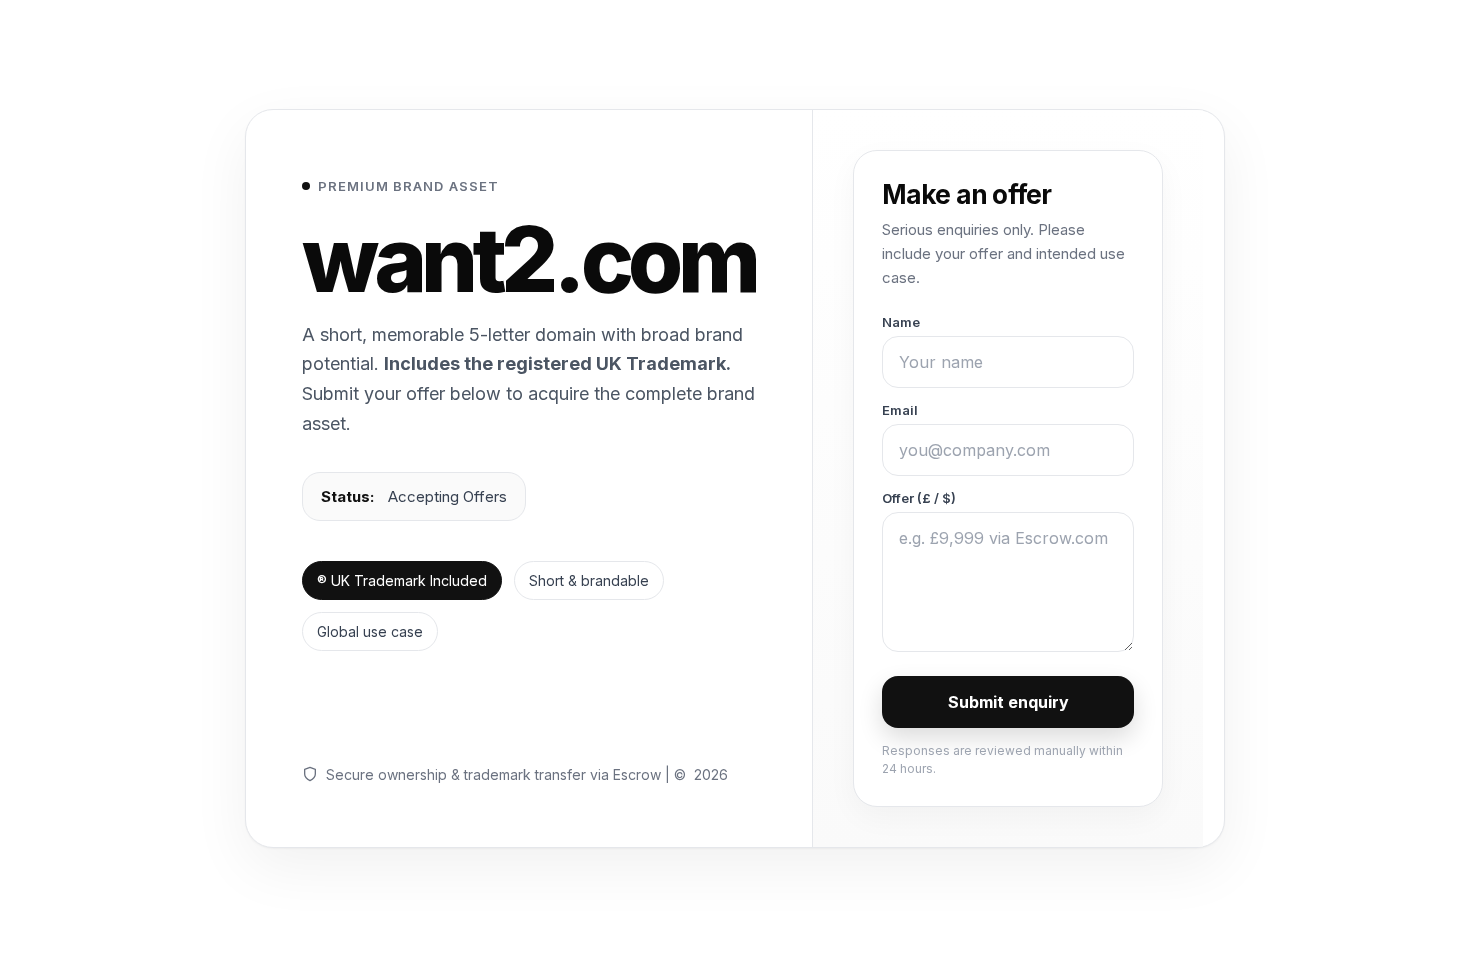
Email (900, 410)
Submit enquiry (1008, 702)
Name (901, 322)
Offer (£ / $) (919, 498)
